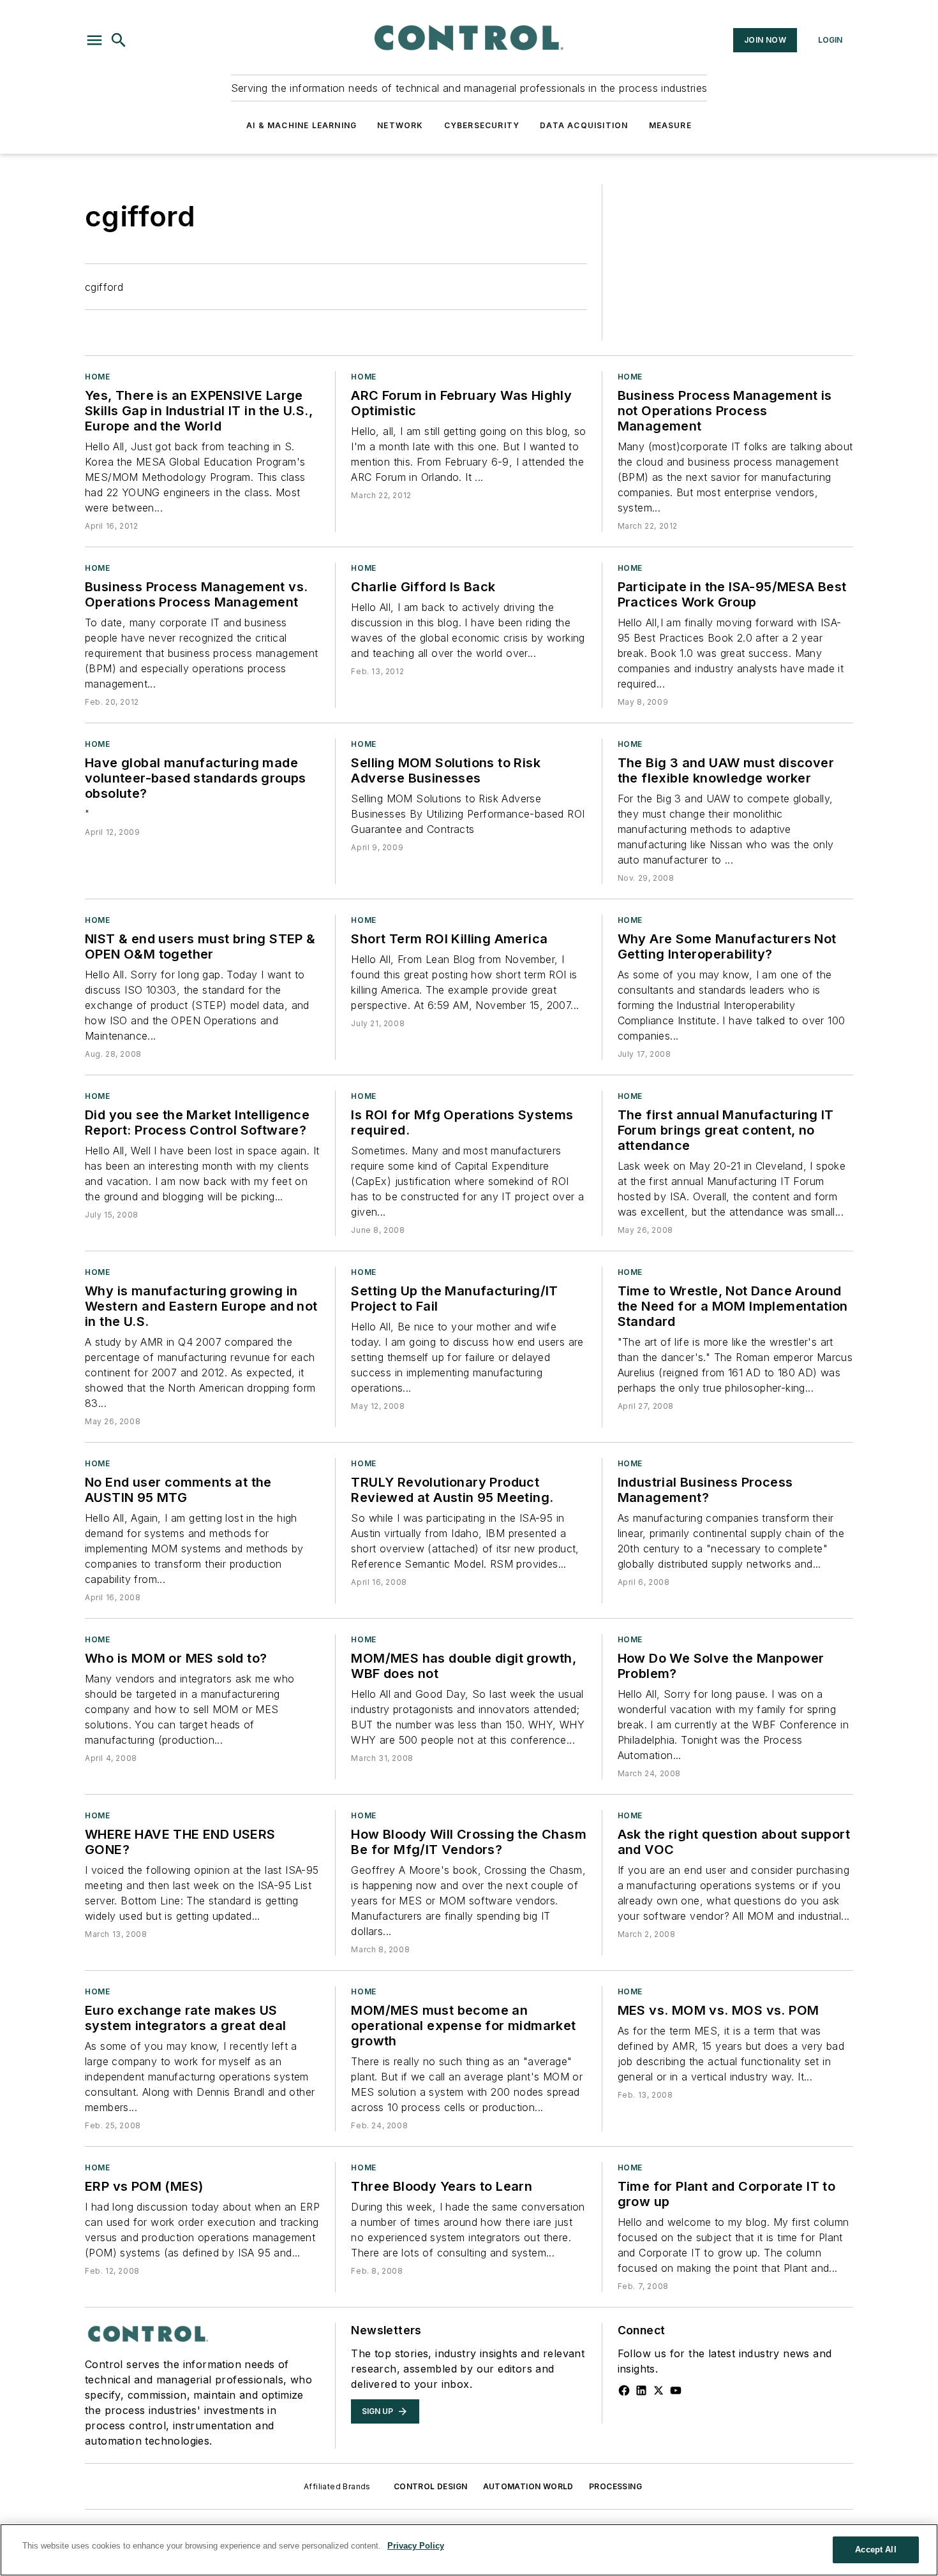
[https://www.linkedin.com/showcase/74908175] (641, 2390)
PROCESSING (615, 2486)
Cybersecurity (482, 125)
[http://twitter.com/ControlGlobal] (659, 2390)
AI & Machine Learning (301, 125)
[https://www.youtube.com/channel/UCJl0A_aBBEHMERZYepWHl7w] (676, 2390)
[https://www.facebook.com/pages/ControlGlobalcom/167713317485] (624, 2390)
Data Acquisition (584, 125)
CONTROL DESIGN (431, 2486)
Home (97, 377)
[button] (94, 40)
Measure (670, 125)
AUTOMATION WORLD (528, 2486)
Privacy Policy (416, 2546)
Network (400, 125)
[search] (119, 40)
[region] (469, 2550)
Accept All (875, 2550)
